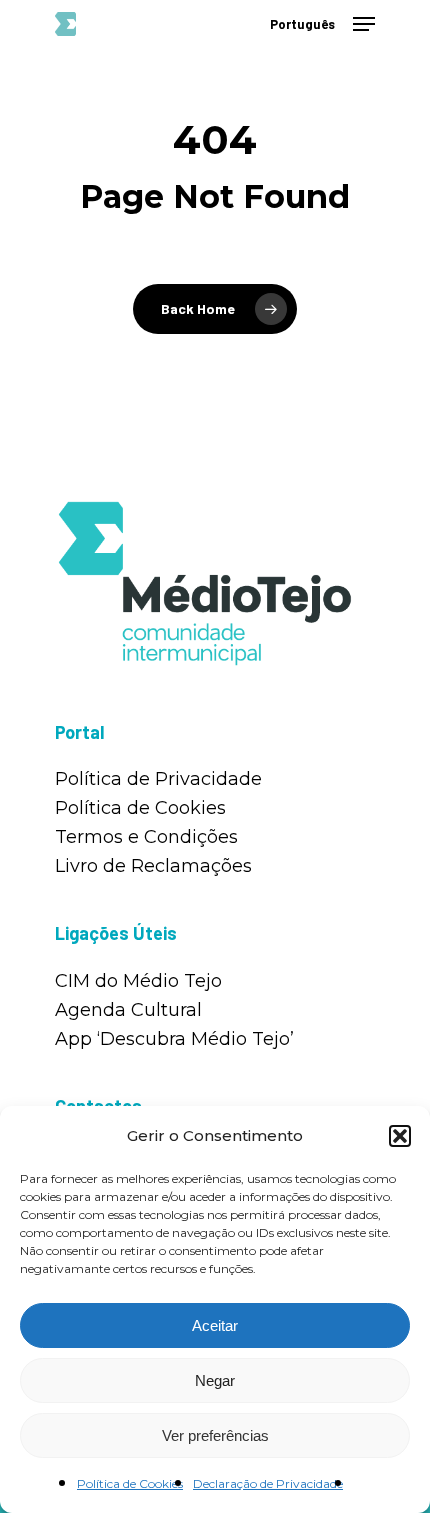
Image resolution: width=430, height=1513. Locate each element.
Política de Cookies (130, 1483)
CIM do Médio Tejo (138, 981)
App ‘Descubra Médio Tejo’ (174, 1039)
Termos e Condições (146, 837)
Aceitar (215, 1325)
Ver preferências (215, 1435)
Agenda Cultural (128, 1010)
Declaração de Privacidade (268, 1483)
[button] (400, 1136)
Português (302, 24)
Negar (215, 1380)
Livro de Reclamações (153, 866)
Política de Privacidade (158, 779)
